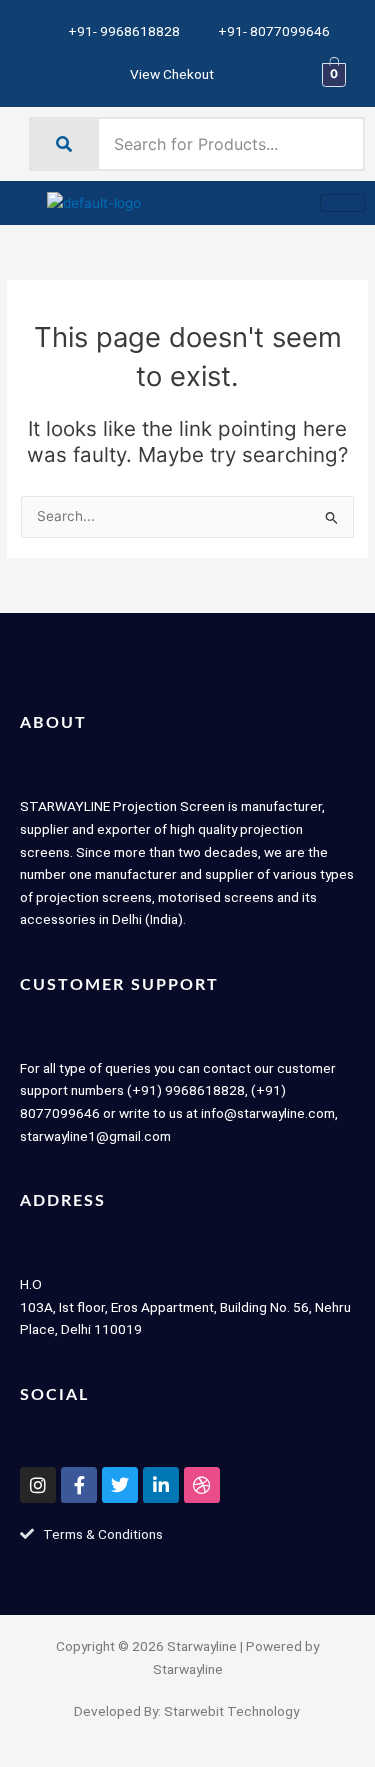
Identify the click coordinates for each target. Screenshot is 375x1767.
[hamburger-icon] (342, 203)
